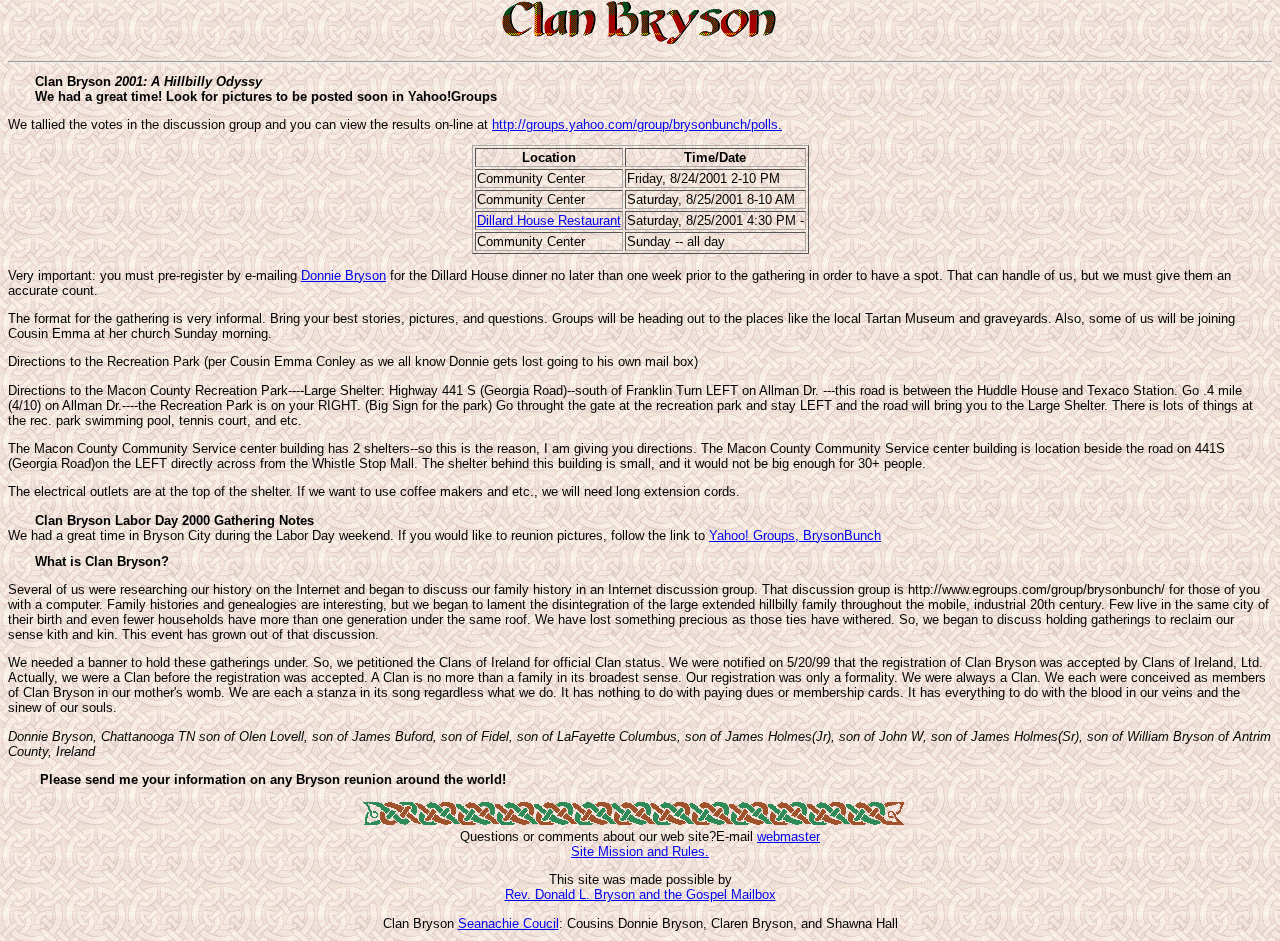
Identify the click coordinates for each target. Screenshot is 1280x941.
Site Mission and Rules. (640, 851)
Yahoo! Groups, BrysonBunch (795, 535)
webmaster (788, 836)
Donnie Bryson (343, 275)
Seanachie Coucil (508, 923)
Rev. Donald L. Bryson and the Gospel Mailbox (640, 894)
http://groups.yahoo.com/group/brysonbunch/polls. (637, 124)
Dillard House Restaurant (549, 220)
